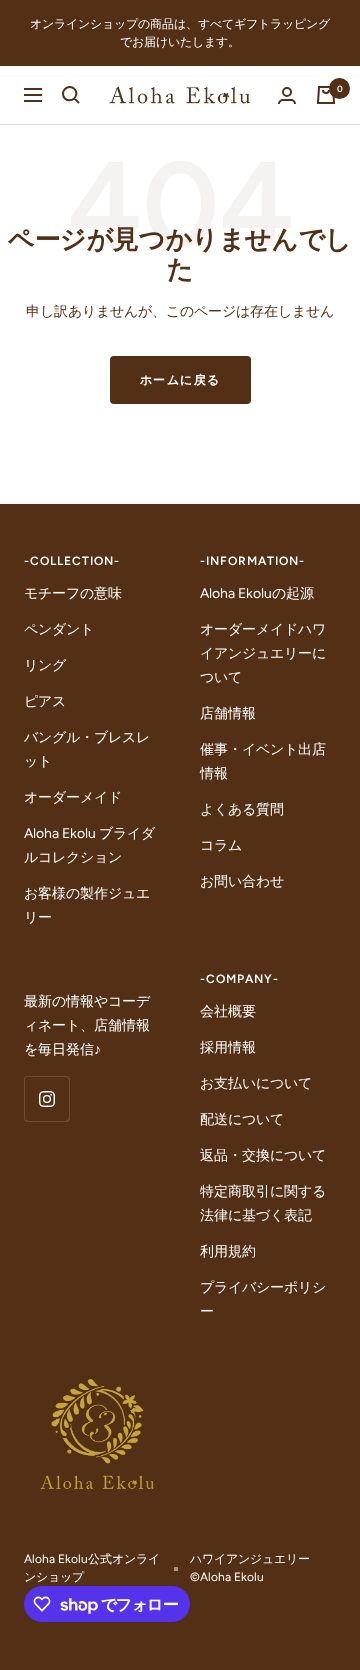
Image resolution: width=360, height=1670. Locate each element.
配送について (242, 1119)
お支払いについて (256, 1083)
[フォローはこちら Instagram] (46, 1098)
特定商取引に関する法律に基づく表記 (263, 1203)
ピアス (45, 701)
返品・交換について (263, 1155)
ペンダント (59, 629)
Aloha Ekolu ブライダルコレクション (89, 845)
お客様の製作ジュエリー (87, 905)
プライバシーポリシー (263, 1299)
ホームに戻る (180, 380)
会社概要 (228, 1011)
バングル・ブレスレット (87, 749)
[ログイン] (287, 95)
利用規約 (228, 1251)
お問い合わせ (242, 881)
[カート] (326, 95)
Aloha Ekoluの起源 (257, 593)
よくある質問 (242, 809)
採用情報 (228, 1047)
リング (45, 665)
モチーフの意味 (73, 593)
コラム (221, 845)
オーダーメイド (73, 797)
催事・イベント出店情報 (263, 761)
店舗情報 (228, 713)
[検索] (71, 95)
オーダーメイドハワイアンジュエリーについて (263, 653)
